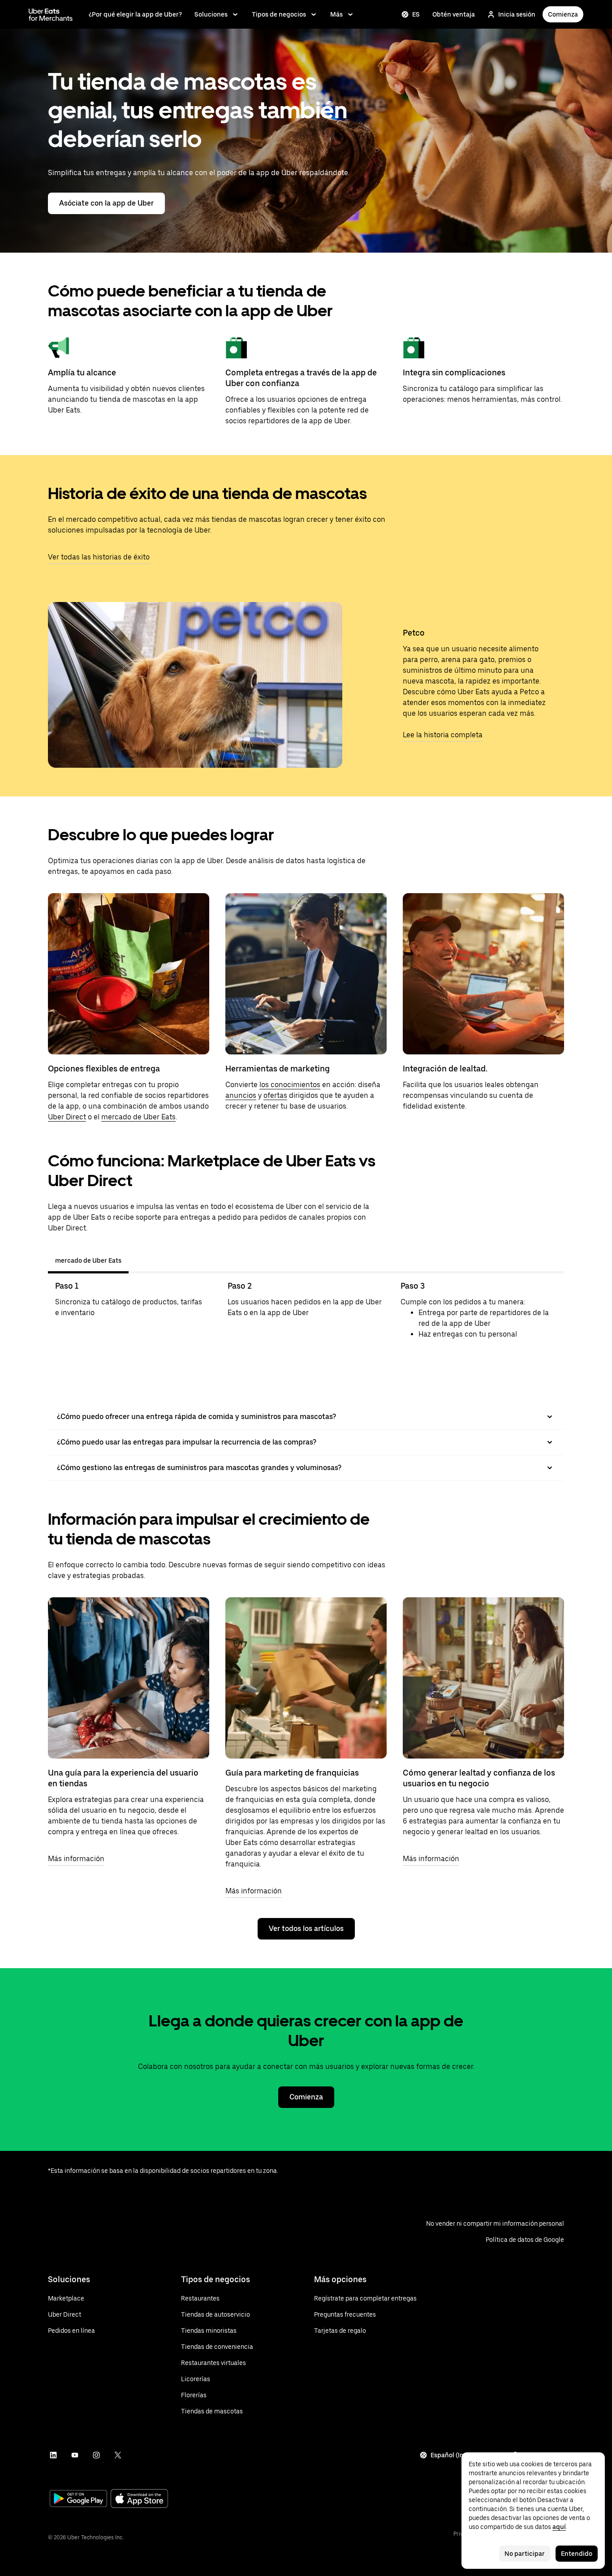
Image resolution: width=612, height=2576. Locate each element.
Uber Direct (67, 1117)
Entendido (577, 2554)
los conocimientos (290, 1085)
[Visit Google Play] (78, 2499)
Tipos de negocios (279, 14)
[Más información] (129, 1678)
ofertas (275, 1095)
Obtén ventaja (454, 14)
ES (416, 14)
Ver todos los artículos (306, 1929)
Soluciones (211, 14)
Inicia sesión (517, 14)
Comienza (563, 14)
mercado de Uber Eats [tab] (88, 1260)
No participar (525, 2554)
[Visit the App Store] (139, 2500)
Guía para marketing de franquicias (292, 1773)
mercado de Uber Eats (138, 1117)
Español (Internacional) (466, 2455)
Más (336, 14)
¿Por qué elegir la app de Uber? (135, 14)
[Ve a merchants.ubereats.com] (51, 14)
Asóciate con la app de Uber (106, 203)
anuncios (241, 1095)
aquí (559, 2527)
